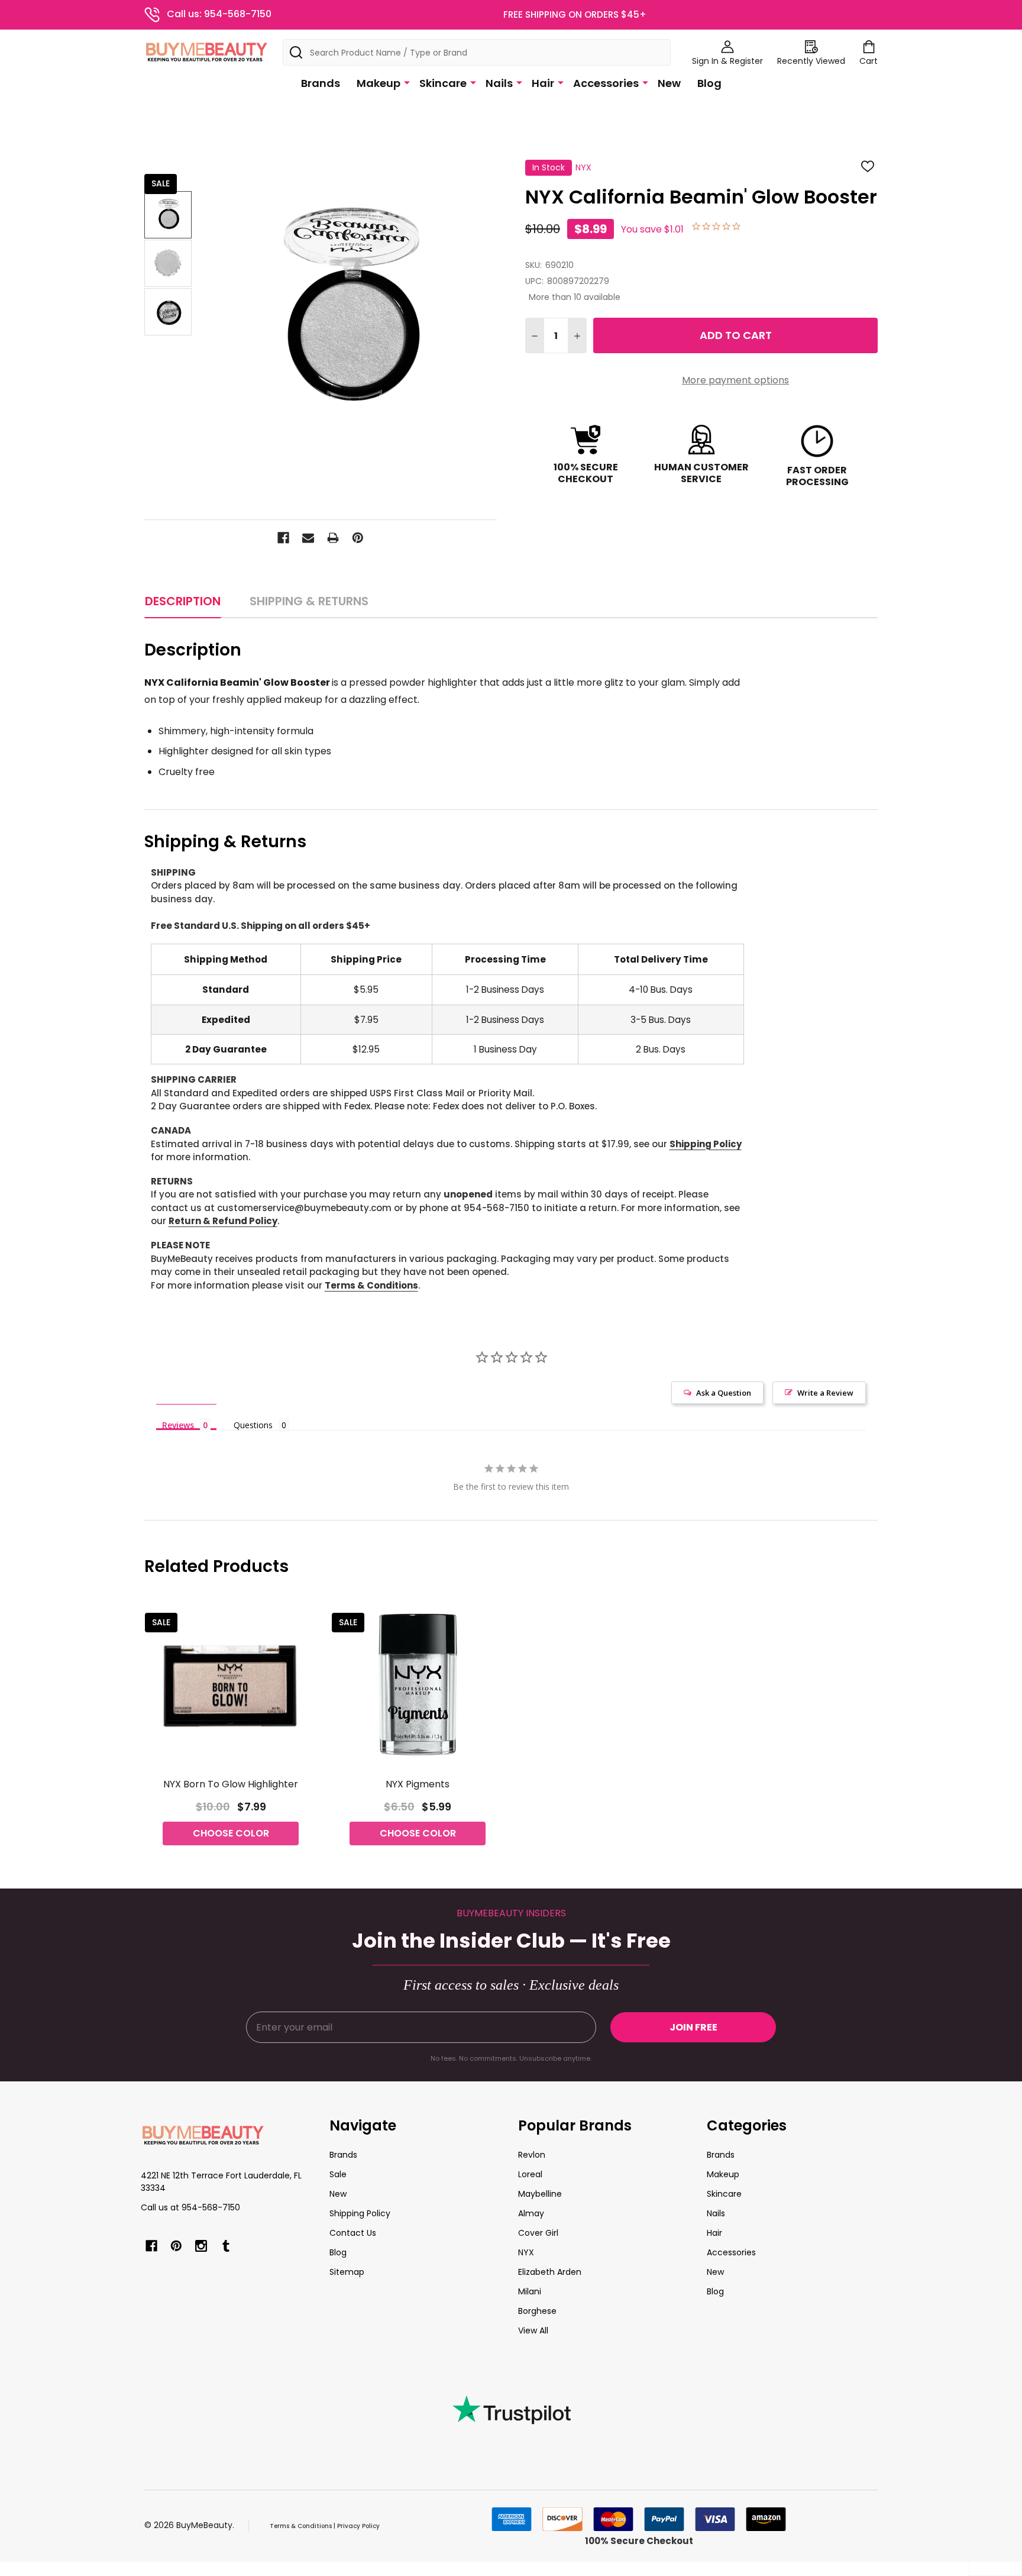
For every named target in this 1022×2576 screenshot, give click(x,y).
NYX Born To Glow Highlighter (231, 1784)
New (669, 83)
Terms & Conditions (371, 1285)
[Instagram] (201, 2246)
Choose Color (231, 1833)
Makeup (379, 83)
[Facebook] (283, 538)
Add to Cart (736, 335)
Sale (338, 2174)
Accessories (606, 83)
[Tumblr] (226, 2246)
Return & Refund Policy (223, 1221)
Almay (531, 2213)
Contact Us (353, 2233)
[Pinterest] (358, 538)
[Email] (308, 538)
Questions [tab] (253, 1425)
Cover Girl (538, 2233)
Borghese (537, 2311)
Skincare (443, 83)
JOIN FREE (693, 2027)
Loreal (530, 2174)
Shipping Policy (706, 1144)
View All (533, 2330)
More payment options (735, 380)
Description (183, 601)
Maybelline (540, 2194)
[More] (407, 82)
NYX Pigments (418, 1784)
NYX (526, 2252)
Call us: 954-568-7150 (219, 14)
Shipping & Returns (309, 601)
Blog (709, 83)
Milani (530, 2291)
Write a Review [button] (825, 1393)
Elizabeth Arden (550, 2272)
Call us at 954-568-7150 (190, 2207)
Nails (499, 83)
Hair (543, 83)
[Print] (333, 538)
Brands (321, 83)
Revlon (532, 2155)
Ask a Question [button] (724, 1393)
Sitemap (347, 2272)
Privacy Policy (358, 2526)
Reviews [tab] (178, 1425)
